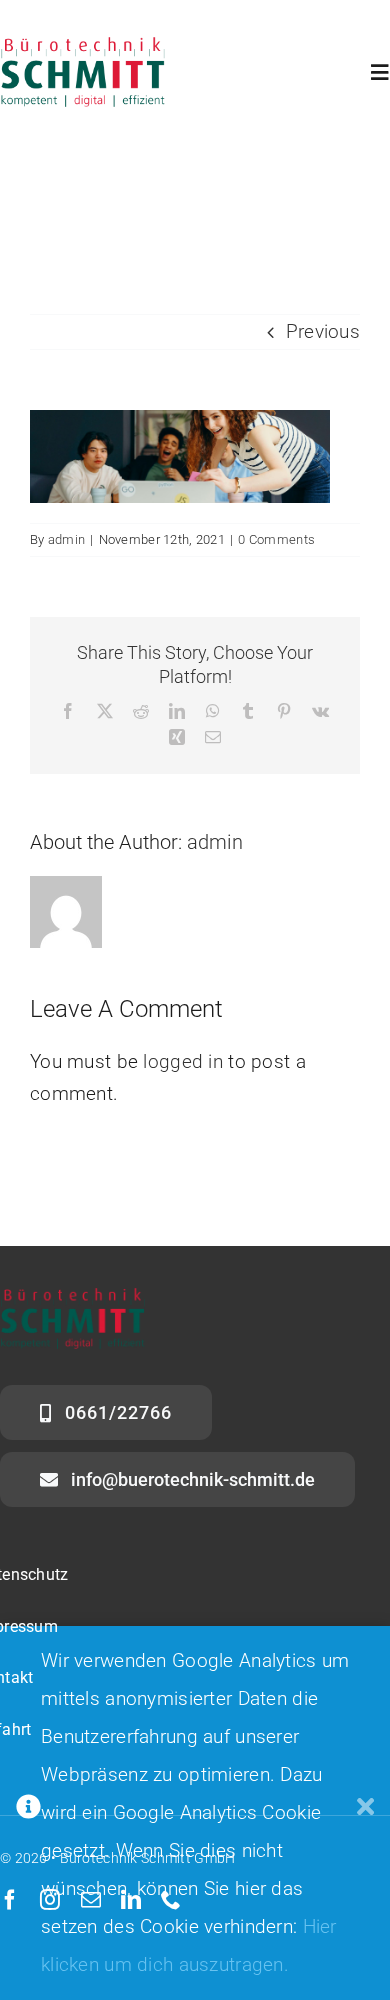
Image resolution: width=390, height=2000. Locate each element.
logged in (183, 1061)
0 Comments (276, 539)
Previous (323, 331)
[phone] (171, 1900)
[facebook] (10, 1900)
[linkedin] (131, 1900)
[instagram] (50, 1900)
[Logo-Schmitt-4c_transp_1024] (82, 46)
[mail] (91, 1900)
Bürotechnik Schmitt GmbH (148, 1858)
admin (66, 539)
